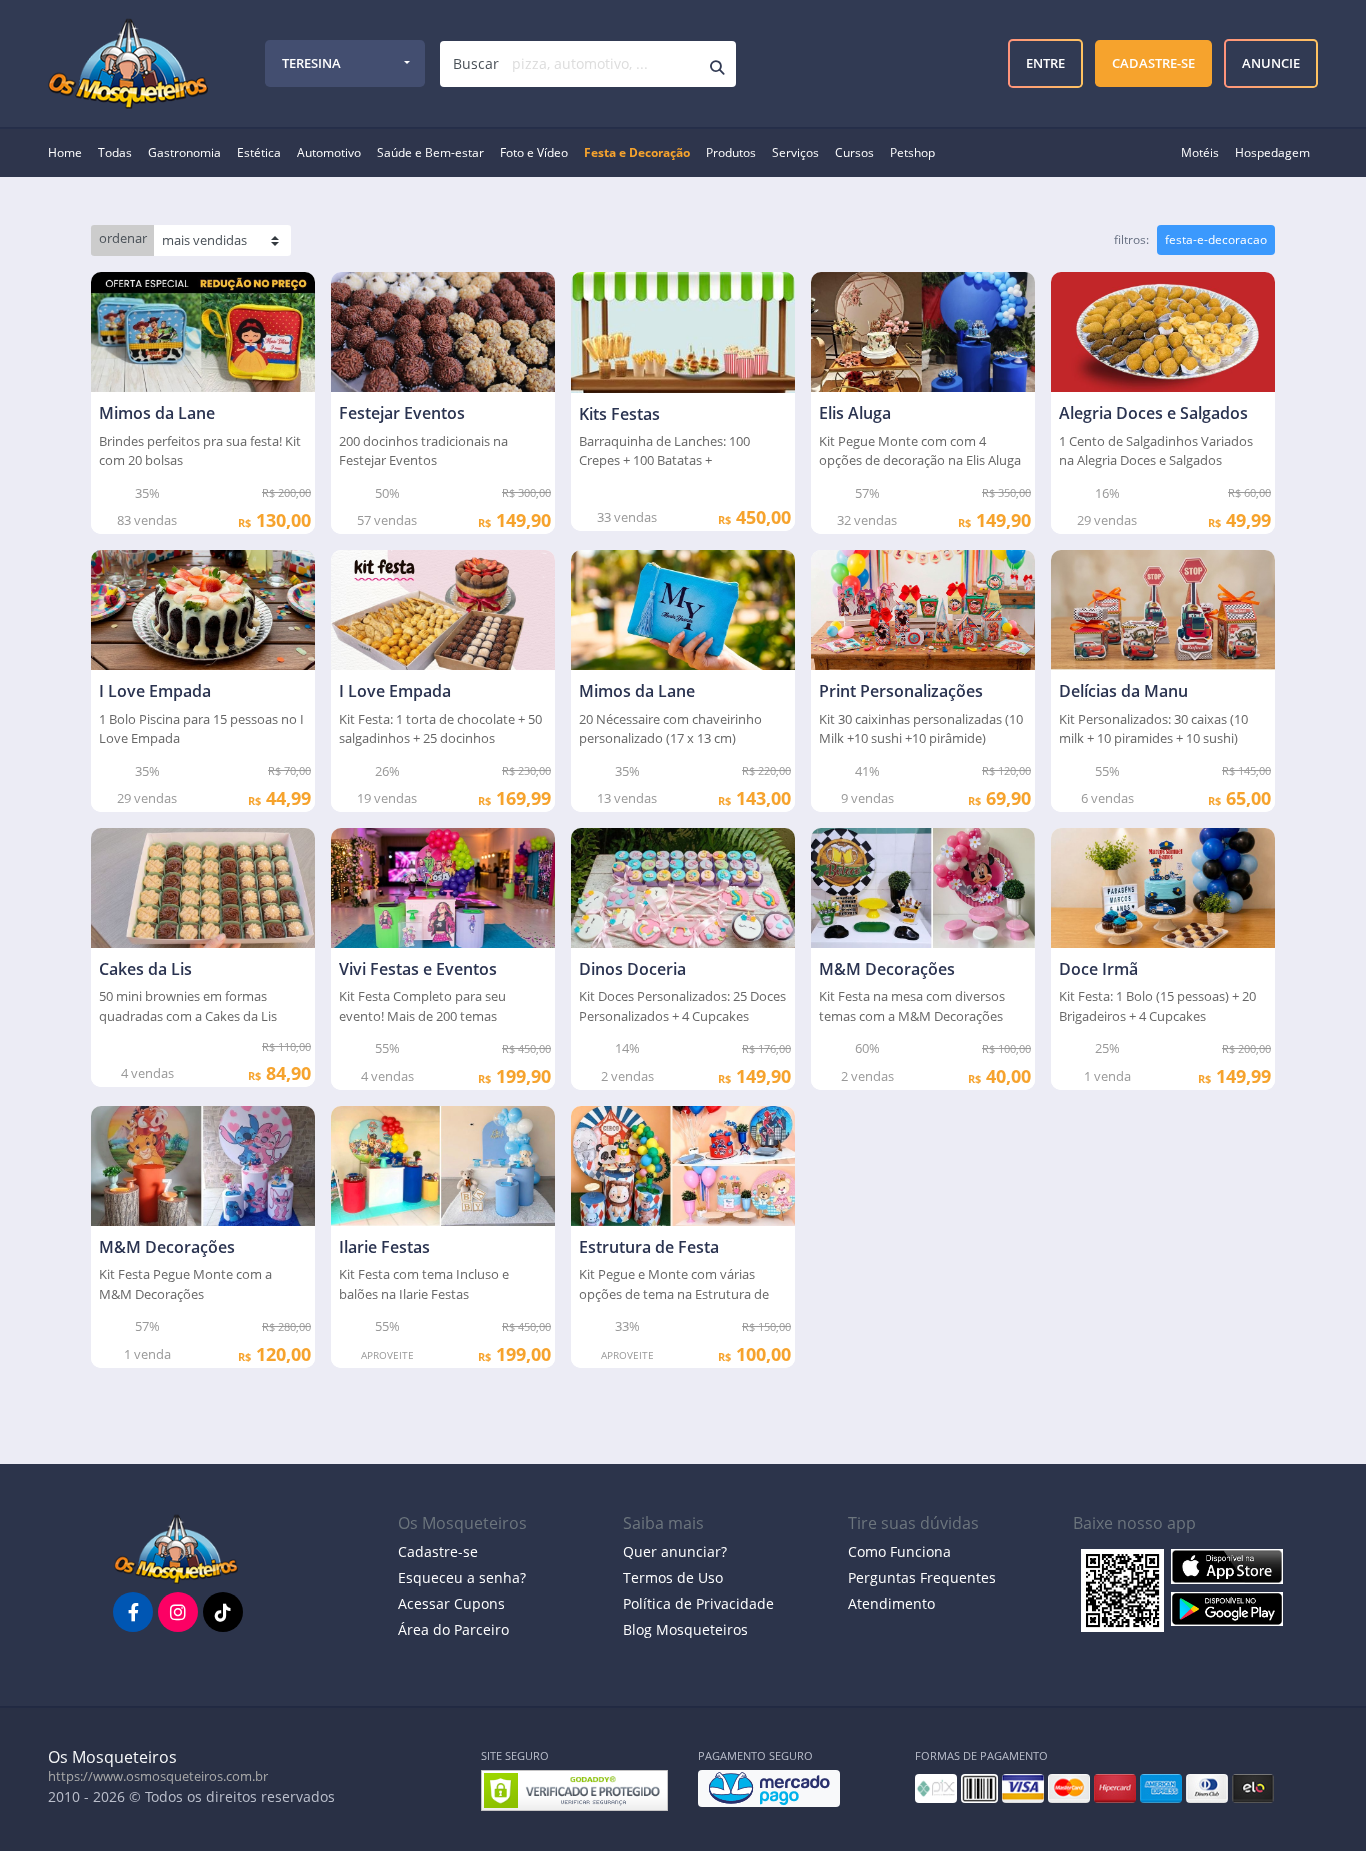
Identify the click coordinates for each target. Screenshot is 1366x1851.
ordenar (123, 238)
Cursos (854, 152)
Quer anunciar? (675, 1551)
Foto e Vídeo (534, 152)
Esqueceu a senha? (462, 1577)
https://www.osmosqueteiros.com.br (158, 1776)
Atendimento (891, 1603)
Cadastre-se (438, 1551)
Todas (115, 152)
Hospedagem (1272, 152)
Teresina (311, 63)
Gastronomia (184, 152)
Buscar (476, 63)
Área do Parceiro (453, 1629)
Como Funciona (899, 1551)
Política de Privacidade (698, 1603)
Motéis (1200, 152)
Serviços (795, 152)
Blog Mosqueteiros (685, 1629)
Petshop (912, 152)
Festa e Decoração (637, 152)
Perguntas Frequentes (922, 1577)
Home (65, 152)
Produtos (731, 152)
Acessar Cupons (451, 1603)
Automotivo (329, 152)
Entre (1044, 62)
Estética (259, 152)
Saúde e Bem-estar (430, 152)
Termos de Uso (673, 1577)
